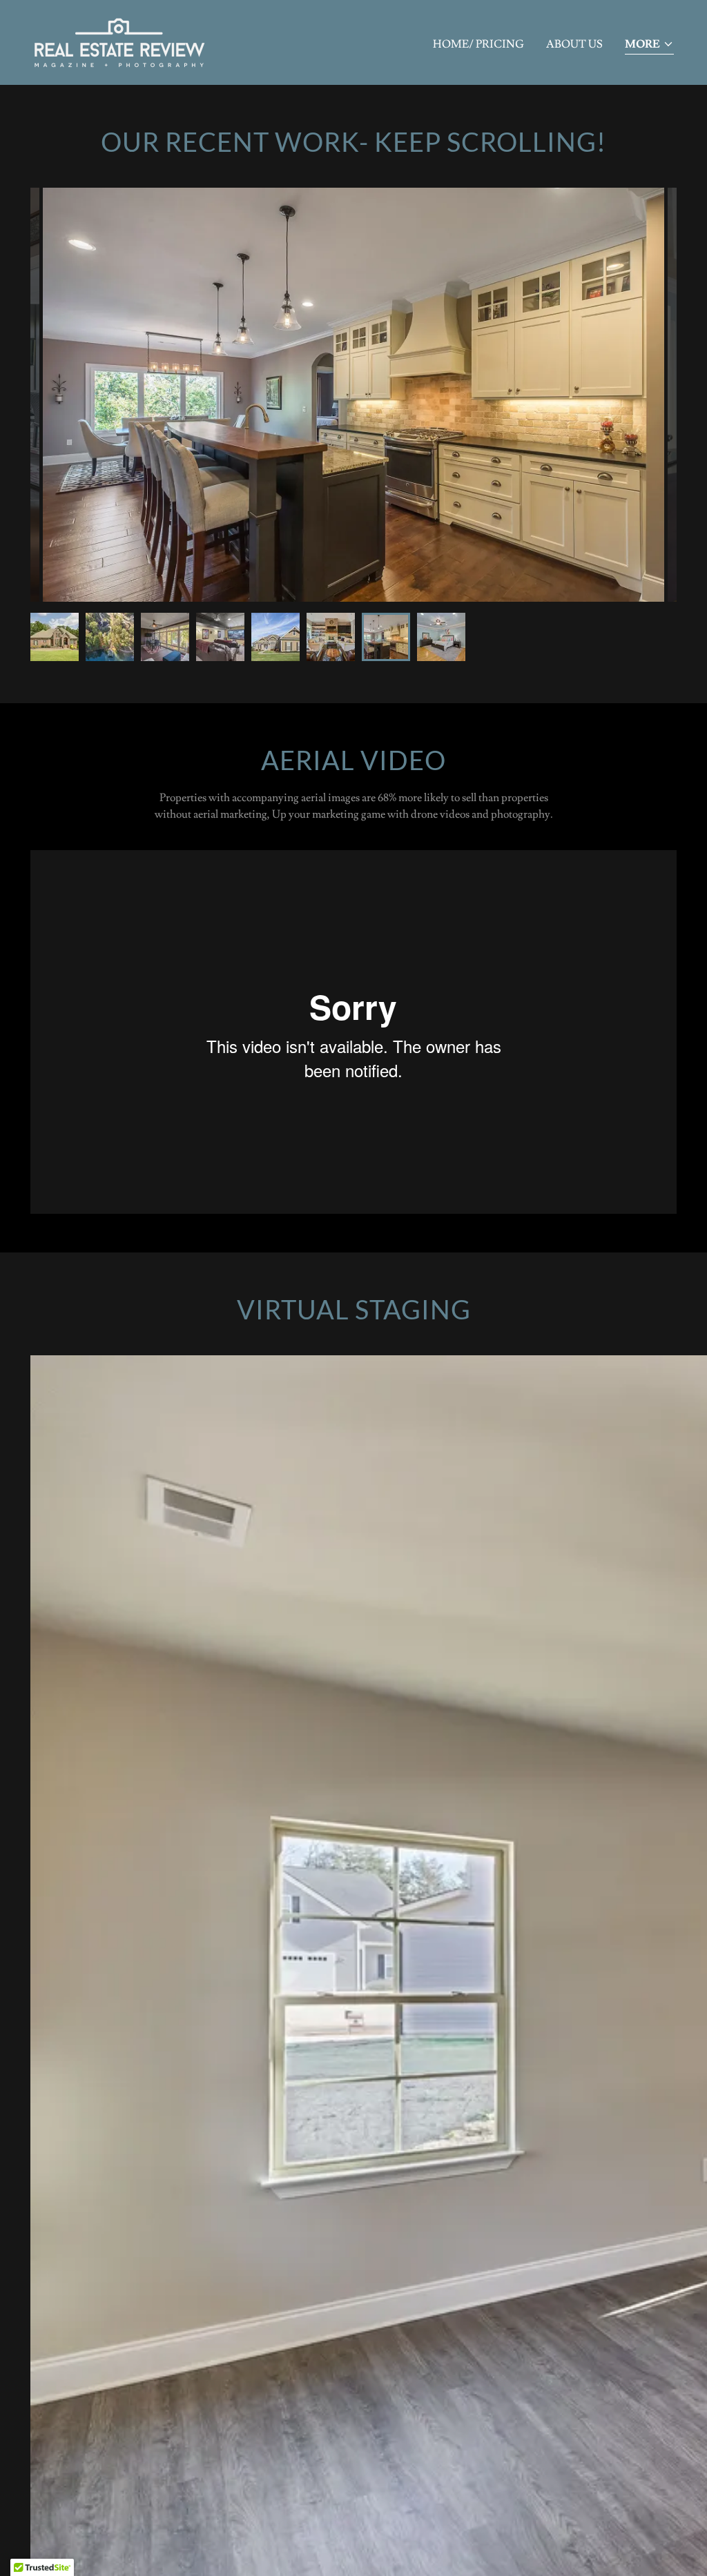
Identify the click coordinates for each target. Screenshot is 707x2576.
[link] (120, 40)
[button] (649, 45)
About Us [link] (574, 44)
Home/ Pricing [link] (478, 44)
